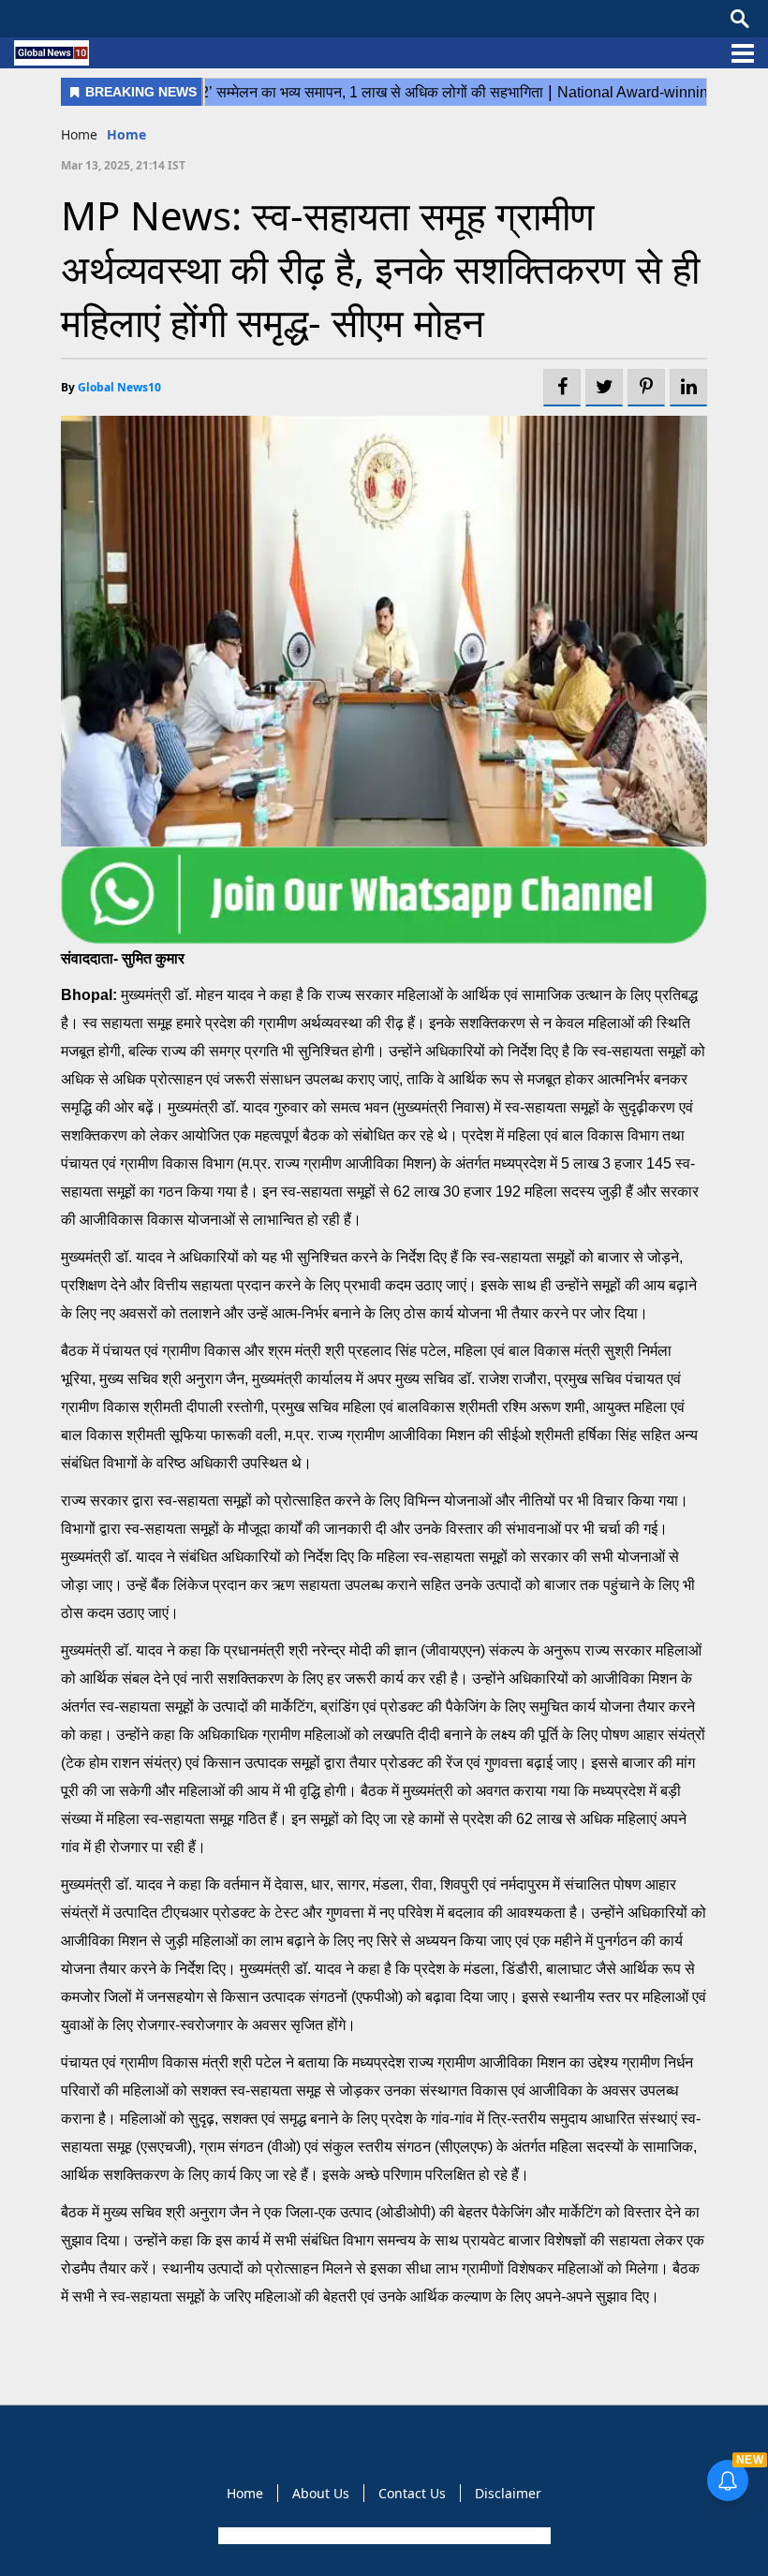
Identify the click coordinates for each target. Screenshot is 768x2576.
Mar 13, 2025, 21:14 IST (123, 165)
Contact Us (412, 2493)
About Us (321, 2493)
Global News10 (119, 387)
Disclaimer (508, 2493)
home (126, 134)
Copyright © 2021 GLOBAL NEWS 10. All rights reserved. (383, 2536)
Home (79, 134)
